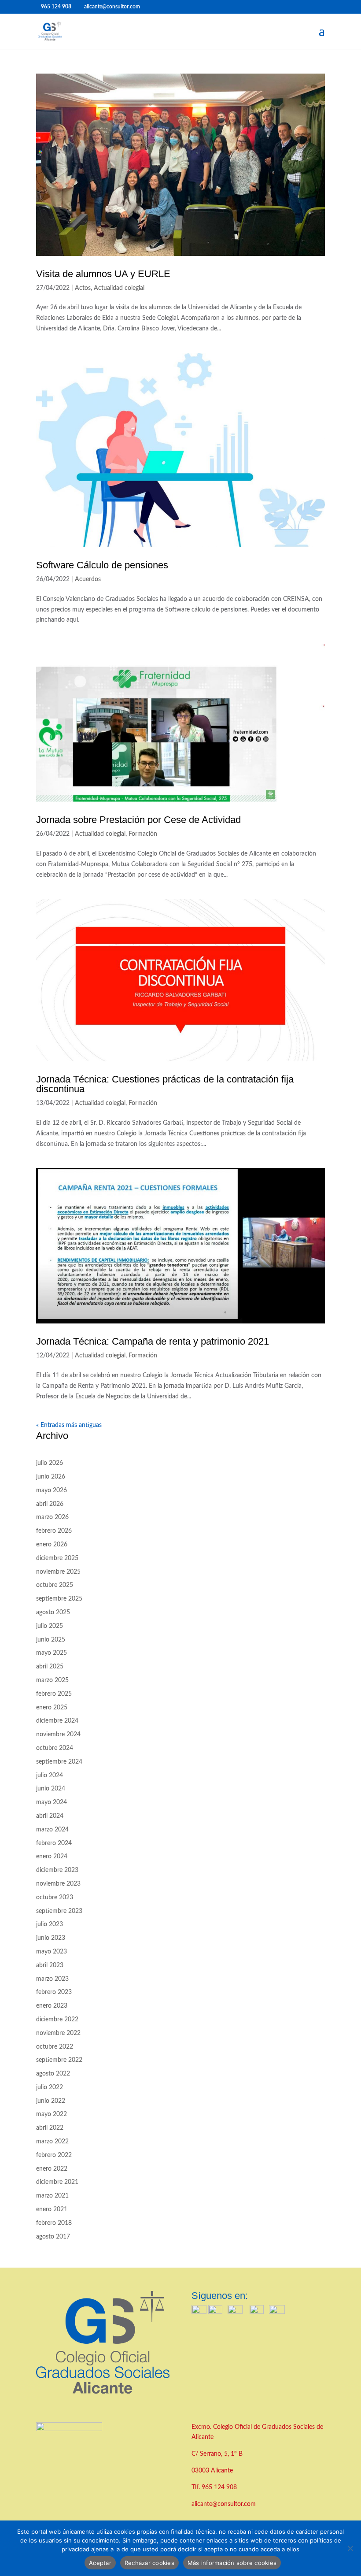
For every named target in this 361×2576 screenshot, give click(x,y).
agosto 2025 (53, 1612)
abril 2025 (50, 1667)
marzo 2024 (52, 1830)
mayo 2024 (52, 1802)
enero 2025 (52, 1708)
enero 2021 (52, 2209)
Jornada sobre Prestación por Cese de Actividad (138, 820)
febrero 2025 (54, 1694)
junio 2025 (51, 1640)
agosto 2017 (53, 2237)
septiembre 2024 (59, 1762)
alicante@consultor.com (224, 2504)
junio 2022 (51, 2101)
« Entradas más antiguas (69, 1425)
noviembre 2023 (58, 1884)
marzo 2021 (52, 2196)
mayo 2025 (52, 1653)
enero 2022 (52, 2169)
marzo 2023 (52, 1979)
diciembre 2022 (57, 2020)
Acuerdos (88, 579)
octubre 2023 (55, 1898)
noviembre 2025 (58, 1572)
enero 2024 (52, 1857)
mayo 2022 (52, 2114)
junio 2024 (51, 1789)
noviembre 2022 (58, 2033)
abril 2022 (50, 2128)
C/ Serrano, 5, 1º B (218, 2454)
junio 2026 (51, 1477)
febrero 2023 (54, 1992)
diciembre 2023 (57, 1870)
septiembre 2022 (59, 2060)
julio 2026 (50, 1463)
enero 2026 (52, 1545)
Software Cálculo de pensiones (102, 565)
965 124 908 (219, 2487)
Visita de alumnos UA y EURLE (103, 274)
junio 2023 (51, 1938)
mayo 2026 (52, 1490)
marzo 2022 (52, 2142)
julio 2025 (50, 1626)
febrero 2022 (54, 2155)
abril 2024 (50, 1816)
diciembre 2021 (57, 2182)
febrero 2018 (54, 2223)
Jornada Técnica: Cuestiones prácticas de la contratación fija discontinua (165, 1084)
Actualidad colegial (119, 288)
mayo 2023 (52, 1952)
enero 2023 (52, 2006)
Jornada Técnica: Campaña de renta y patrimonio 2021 (153, 1341)
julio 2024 (50, 1775)
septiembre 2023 (59, 1911)
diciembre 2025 (57, 1558)
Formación (143, 834)
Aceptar (100, 2563)
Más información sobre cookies (232, 2563)
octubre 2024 (55, 1748)
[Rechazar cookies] (350, 2548)
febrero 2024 (54, 1843)
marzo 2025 (52, 1680)
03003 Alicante (212, 2471)
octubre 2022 (55, 2047)
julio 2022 (50, 2087)
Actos (83, 288)
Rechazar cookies (149, 2563)
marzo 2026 (52, 1517)
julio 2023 (50, 1924)
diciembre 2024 (57, 1721)
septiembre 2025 (59, 1599)
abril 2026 (50, 1504)
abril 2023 (50, 1965)
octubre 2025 (55, 1585)
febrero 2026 (54, 1531)
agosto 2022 (53, 2074)
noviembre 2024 (58, 1735)
